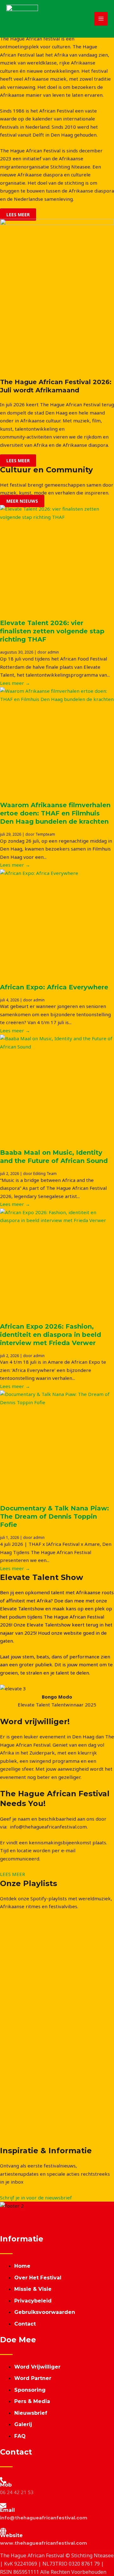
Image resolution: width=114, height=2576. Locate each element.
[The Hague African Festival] (22, 19)
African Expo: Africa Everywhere (54, 987)
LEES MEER (13, 1874)
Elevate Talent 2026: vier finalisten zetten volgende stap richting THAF (52, 631)
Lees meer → (15, 683)
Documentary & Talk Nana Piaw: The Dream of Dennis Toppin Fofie (54, 1516)
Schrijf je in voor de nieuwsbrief (36, 2198)
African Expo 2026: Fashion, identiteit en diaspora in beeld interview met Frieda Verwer (51, 1335)
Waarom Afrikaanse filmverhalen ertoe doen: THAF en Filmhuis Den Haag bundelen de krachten (55, 813)
